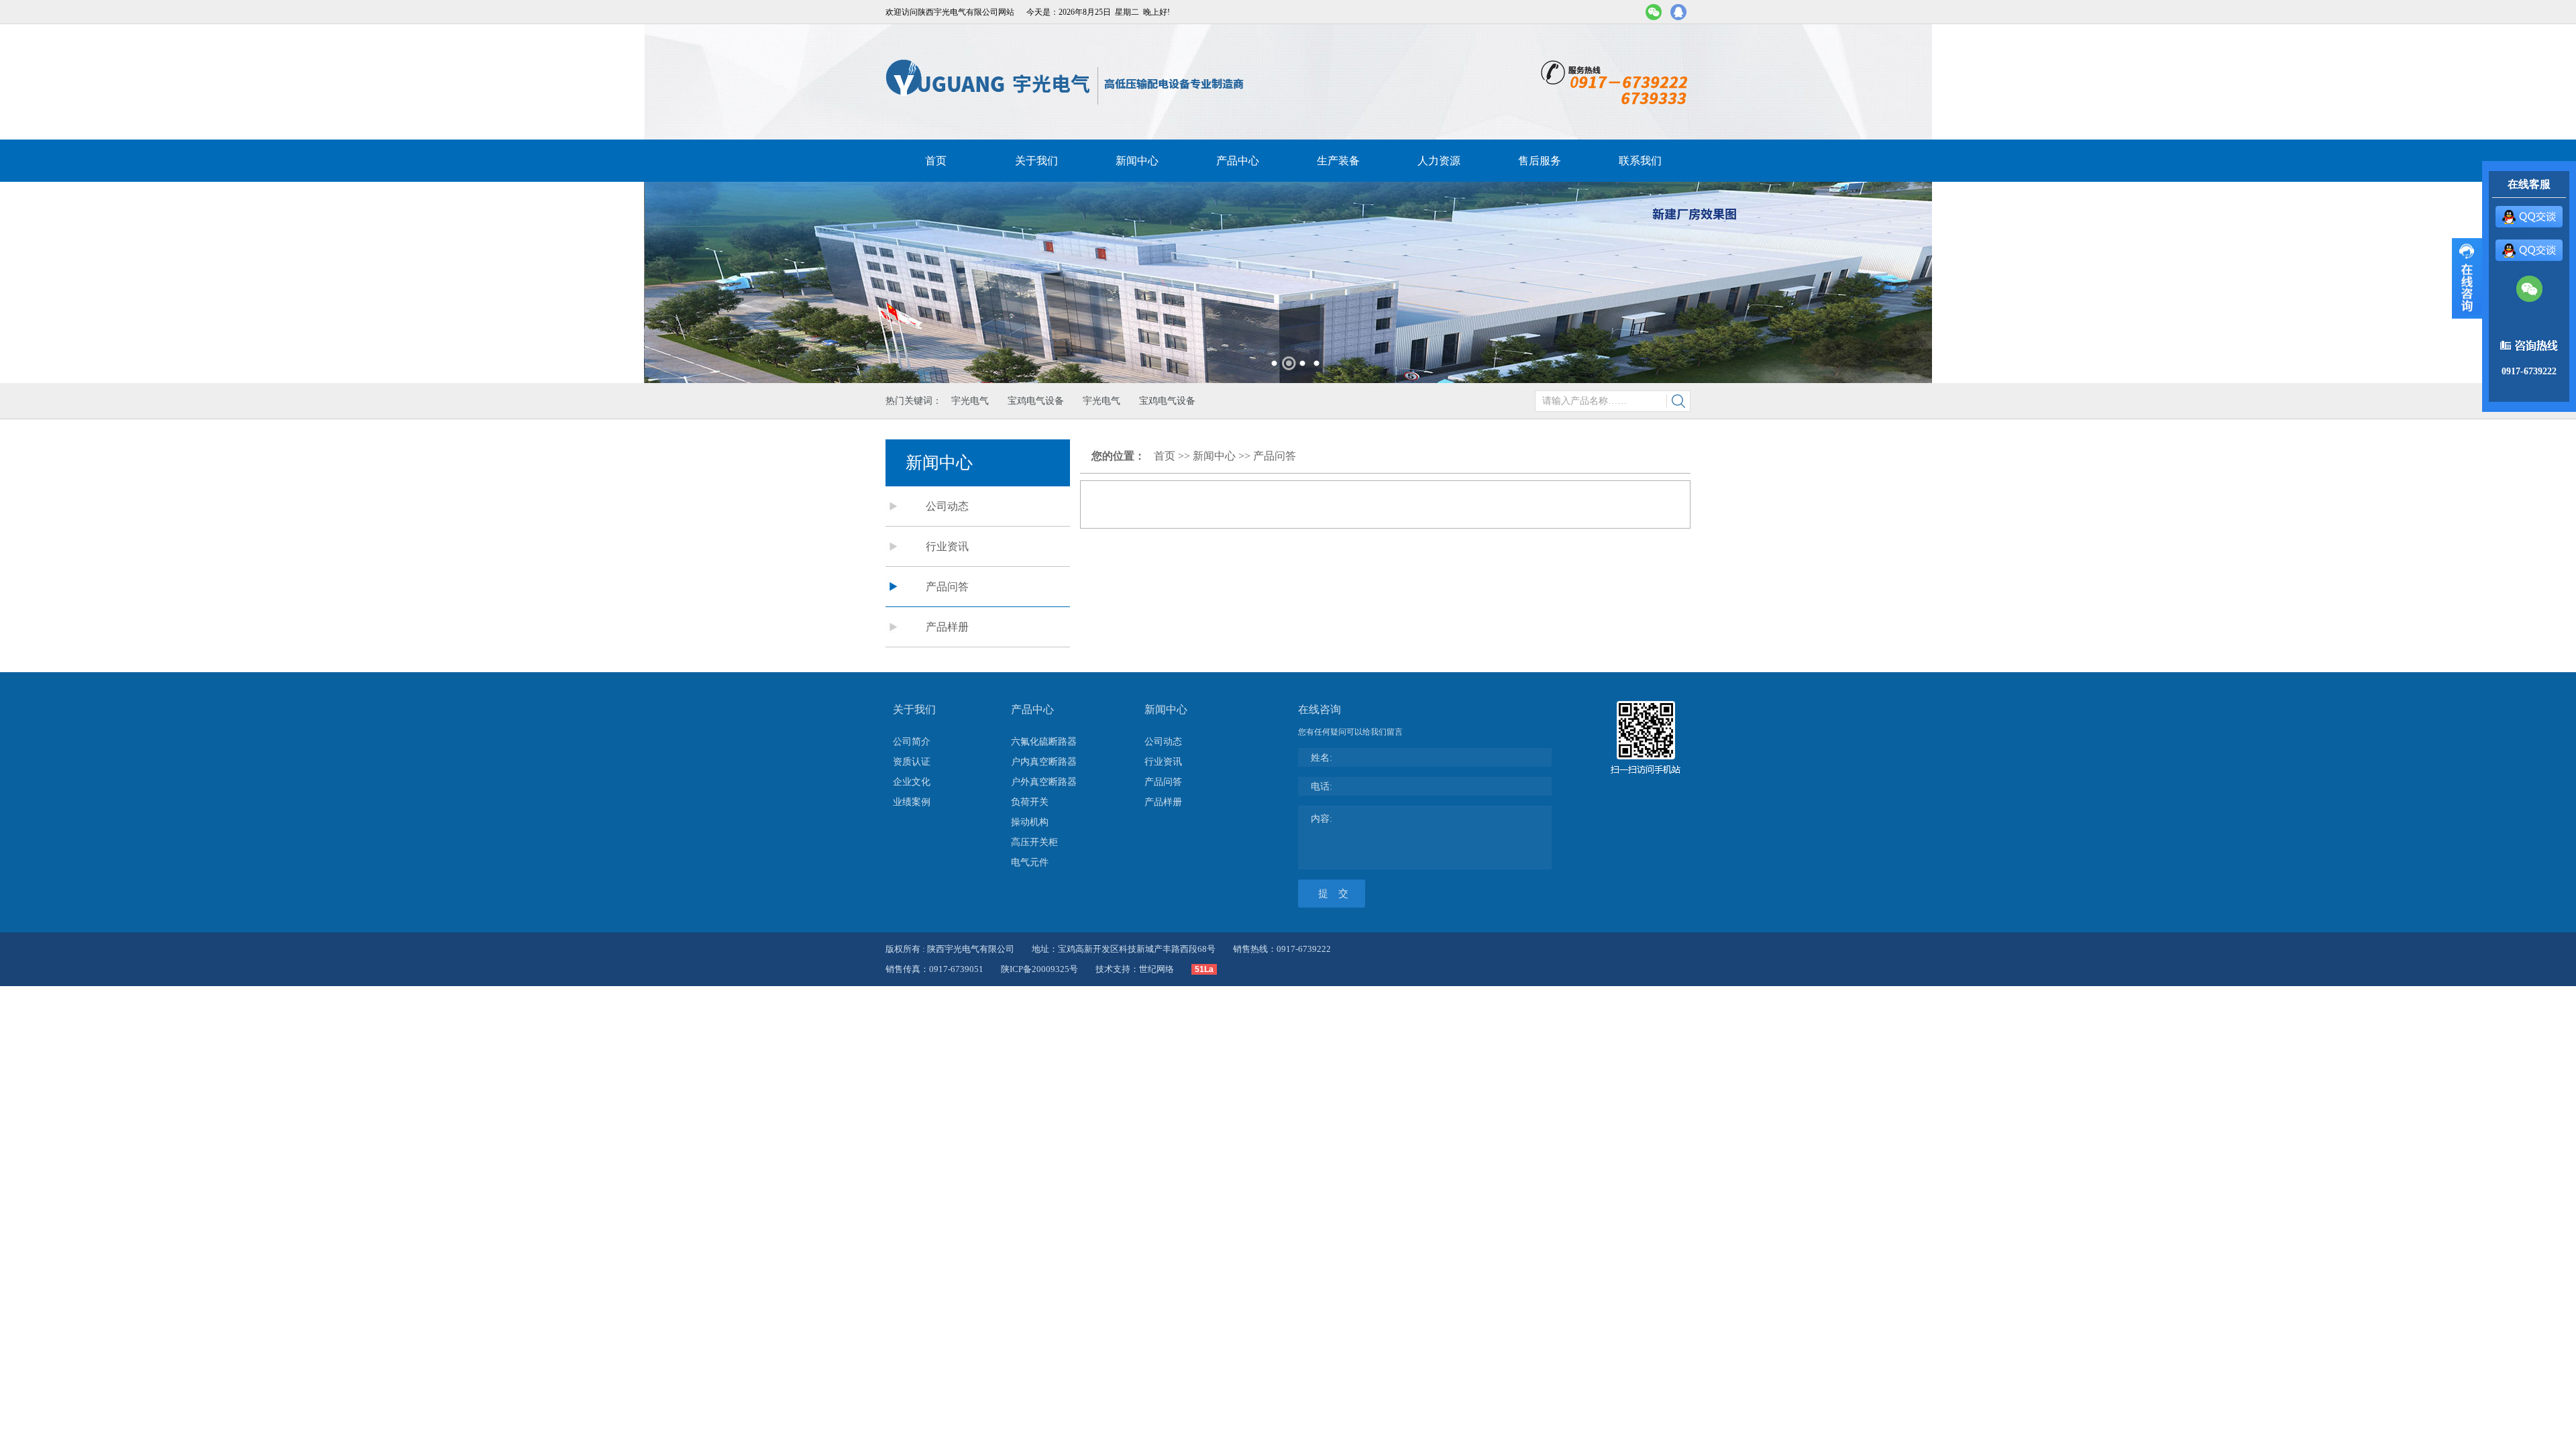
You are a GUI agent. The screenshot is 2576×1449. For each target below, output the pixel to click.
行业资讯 (947, 546)
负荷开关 (1030, 802)
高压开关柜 (1034, 842)
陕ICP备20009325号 (1039, 969)
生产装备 (1338, 161)
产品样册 (947, 627)
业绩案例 (912, 802)
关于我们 (1036, 161)
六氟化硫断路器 (1044, 742)
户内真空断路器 (1044, 762)
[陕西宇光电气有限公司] (1066, 82)
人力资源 (1439, 161)
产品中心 (1238, 161)
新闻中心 (1137, 161)
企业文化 (912, 782)
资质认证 (912, 762)
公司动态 (947, 506)
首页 (936, 161)
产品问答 (947, 587)
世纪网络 (1157, 969)
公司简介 (912, 742)
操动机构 (1030, 822)
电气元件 (1030, 862)
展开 (2467, 278)
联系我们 (1640, 161)
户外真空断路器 (1044, 782)
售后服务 (1540, 161)
